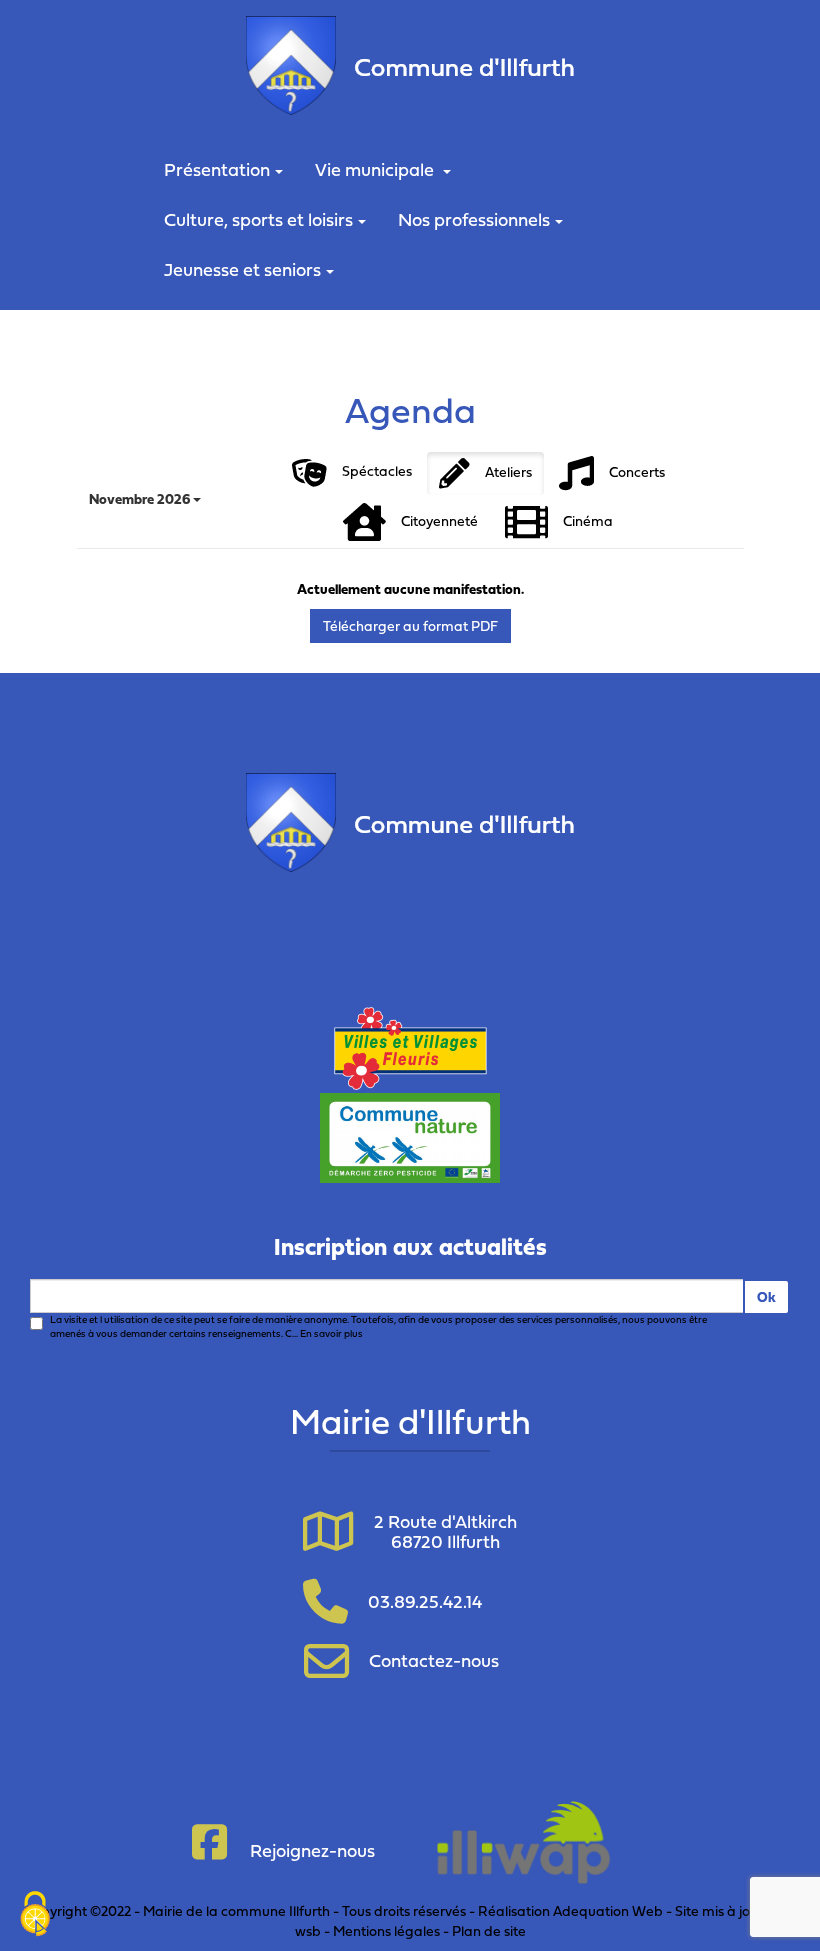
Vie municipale (376, 169)
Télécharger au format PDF (410, 625)
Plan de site (489, 1930)
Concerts (637, 470)
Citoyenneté (439, 519)
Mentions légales (386, 1930)
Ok (766, 1296)
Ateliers (508, 470)
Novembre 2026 (141, 498)
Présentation (217, 169)
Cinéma (588, 519)
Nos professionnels (474, 219)
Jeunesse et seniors (242, 269)
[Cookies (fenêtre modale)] (35, 1916)
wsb (308, 1930)
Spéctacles (377, 470)
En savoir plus (331, 1333)
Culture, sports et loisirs (258, 219)
